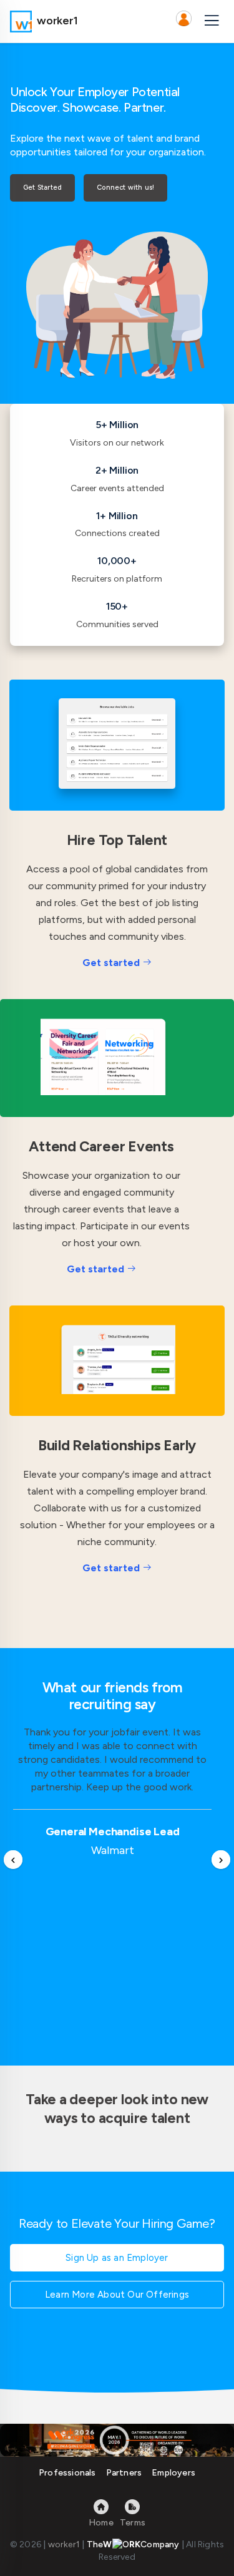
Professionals (67, 2473)
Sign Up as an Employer (117, 2258)
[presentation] (13, 1860)
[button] (183, 21)
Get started (111, 963)
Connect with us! (125, 188)
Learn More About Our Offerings (117, 2295)
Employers (173, 2473)
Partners (124, 2473)
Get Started (42, 188)
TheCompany (133, 2544)
